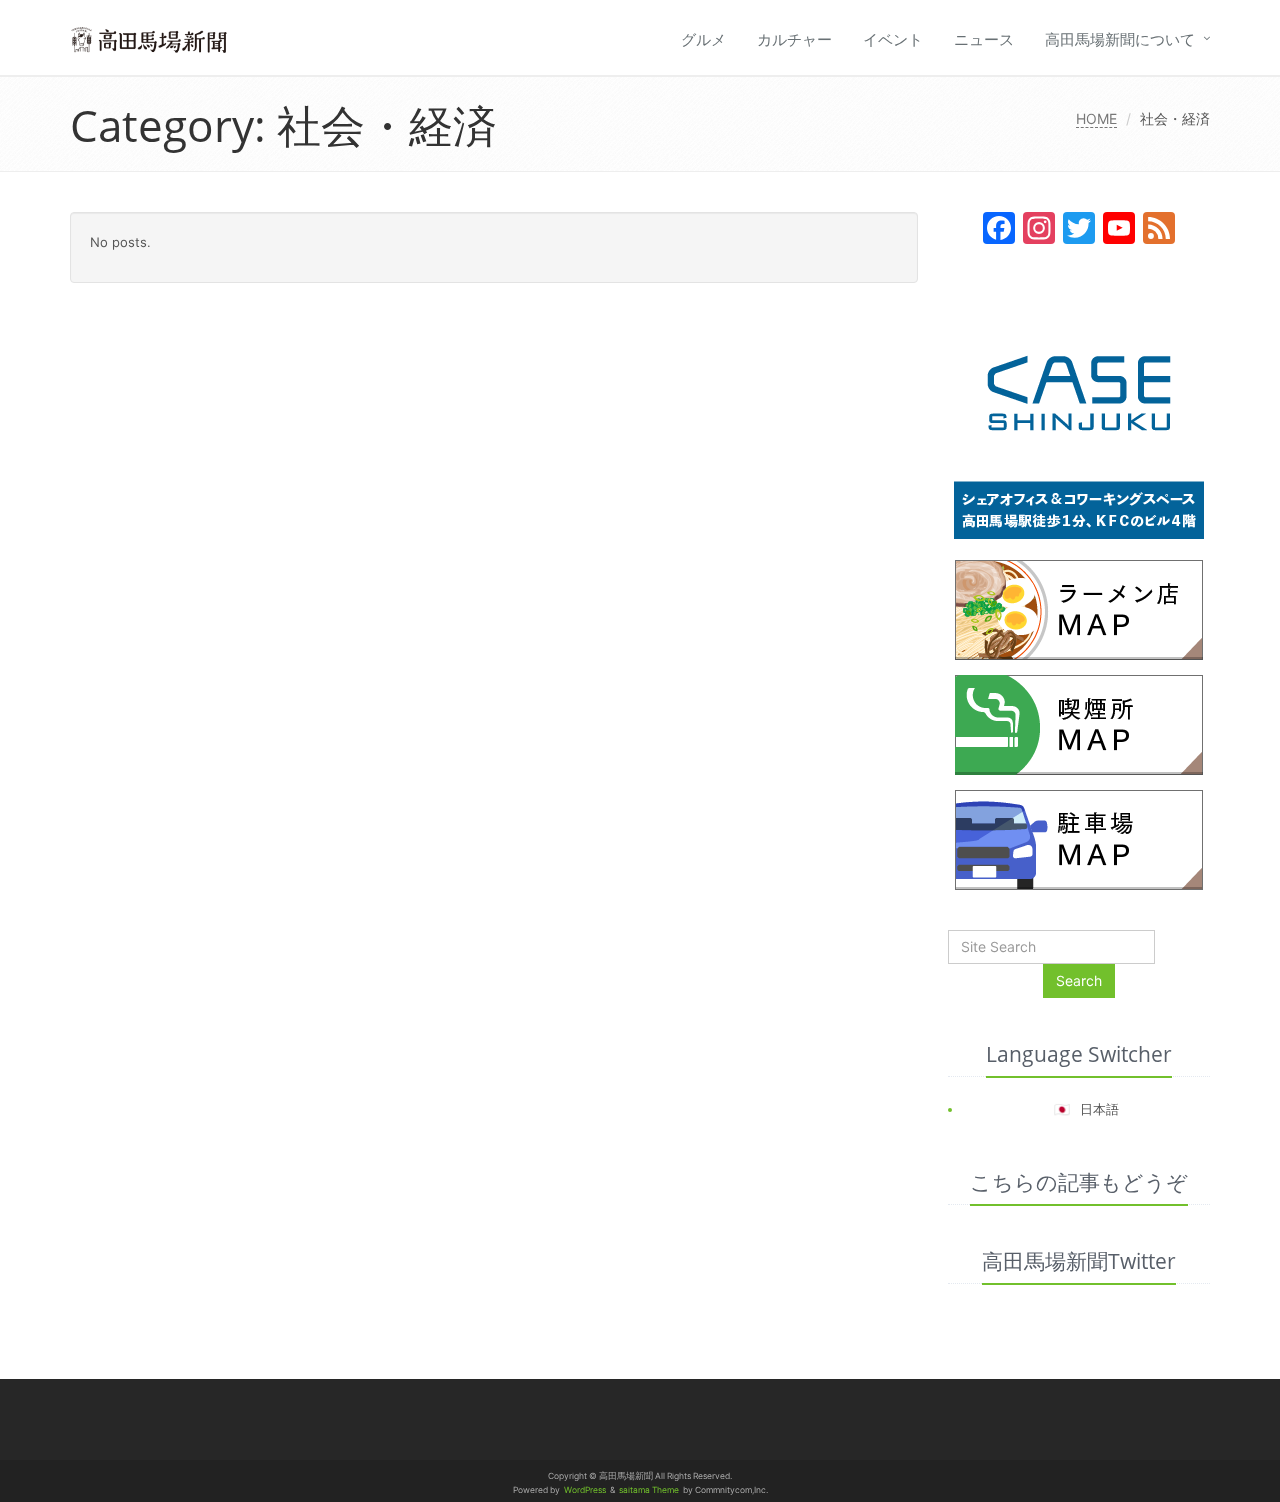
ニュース (984, 39)
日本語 (1099, 1109)
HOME (1096, 118)
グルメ (703, 39)
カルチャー (794, 39)
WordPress (585, 1490)
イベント (893, 39)
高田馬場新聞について (1120, 39)
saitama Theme (649, 1490)
